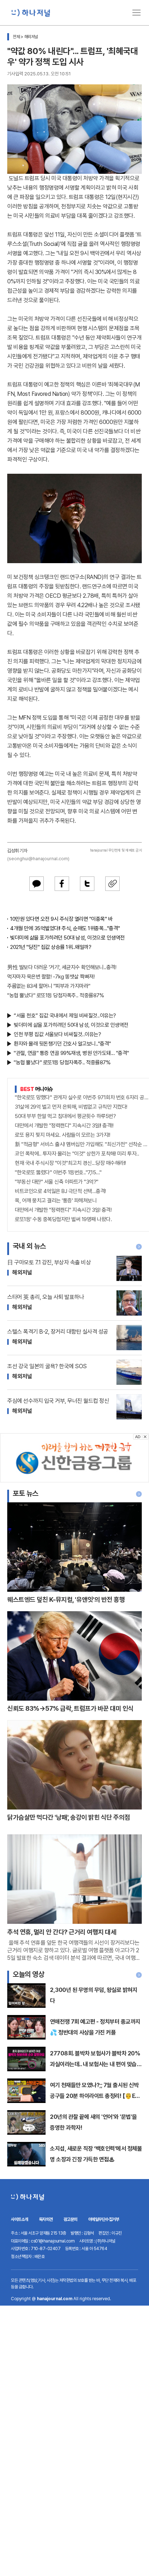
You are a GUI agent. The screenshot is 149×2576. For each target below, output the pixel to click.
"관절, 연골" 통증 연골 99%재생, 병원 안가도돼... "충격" (71, 1053)
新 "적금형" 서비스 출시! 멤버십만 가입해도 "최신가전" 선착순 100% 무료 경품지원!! (82, 1144)
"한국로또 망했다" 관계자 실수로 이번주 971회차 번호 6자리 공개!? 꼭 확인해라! (82, 1097)
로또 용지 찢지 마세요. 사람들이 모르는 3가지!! (62, 1135)
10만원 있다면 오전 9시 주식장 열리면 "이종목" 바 (61, 919)
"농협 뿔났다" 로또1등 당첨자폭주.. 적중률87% (56, 995)
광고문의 (71, 2219)
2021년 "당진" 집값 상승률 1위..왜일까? (51, 947)
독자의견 (46, 2219)
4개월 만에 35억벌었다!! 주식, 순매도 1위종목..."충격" (65, 928)
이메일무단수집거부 (104, 2219)
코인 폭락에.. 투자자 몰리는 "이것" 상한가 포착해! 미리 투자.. (77, 1154)
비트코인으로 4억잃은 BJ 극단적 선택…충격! (60, 1191)
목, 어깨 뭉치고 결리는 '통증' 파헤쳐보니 (56, 1201)
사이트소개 (20, 2219)
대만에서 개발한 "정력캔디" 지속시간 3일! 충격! (63, 1210)
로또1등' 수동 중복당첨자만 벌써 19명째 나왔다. (63, 1219)
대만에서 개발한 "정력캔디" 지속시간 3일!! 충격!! (64, 1126)
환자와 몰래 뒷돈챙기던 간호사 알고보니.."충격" (62, 1044)
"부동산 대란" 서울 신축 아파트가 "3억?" (57, 1182)
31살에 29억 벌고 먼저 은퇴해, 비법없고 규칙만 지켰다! (71, 1107)
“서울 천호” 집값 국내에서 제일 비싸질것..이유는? (65, 1016)
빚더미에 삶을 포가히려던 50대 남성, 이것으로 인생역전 (67, 938)
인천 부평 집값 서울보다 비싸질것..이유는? (57, 1034)
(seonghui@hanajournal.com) (38, 859)
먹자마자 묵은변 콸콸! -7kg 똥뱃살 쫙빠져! (51, 977)
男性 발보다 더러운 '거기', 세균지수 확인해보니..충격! (62, 967)
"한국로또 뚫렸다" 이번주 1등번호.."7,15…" (58, 1172)
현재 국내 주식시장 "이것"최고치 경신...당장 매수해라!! (70, 1163)
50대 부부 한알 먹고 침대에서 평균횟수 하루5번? (65, 1116)
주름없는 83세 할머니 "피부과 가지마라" (49, 986)
